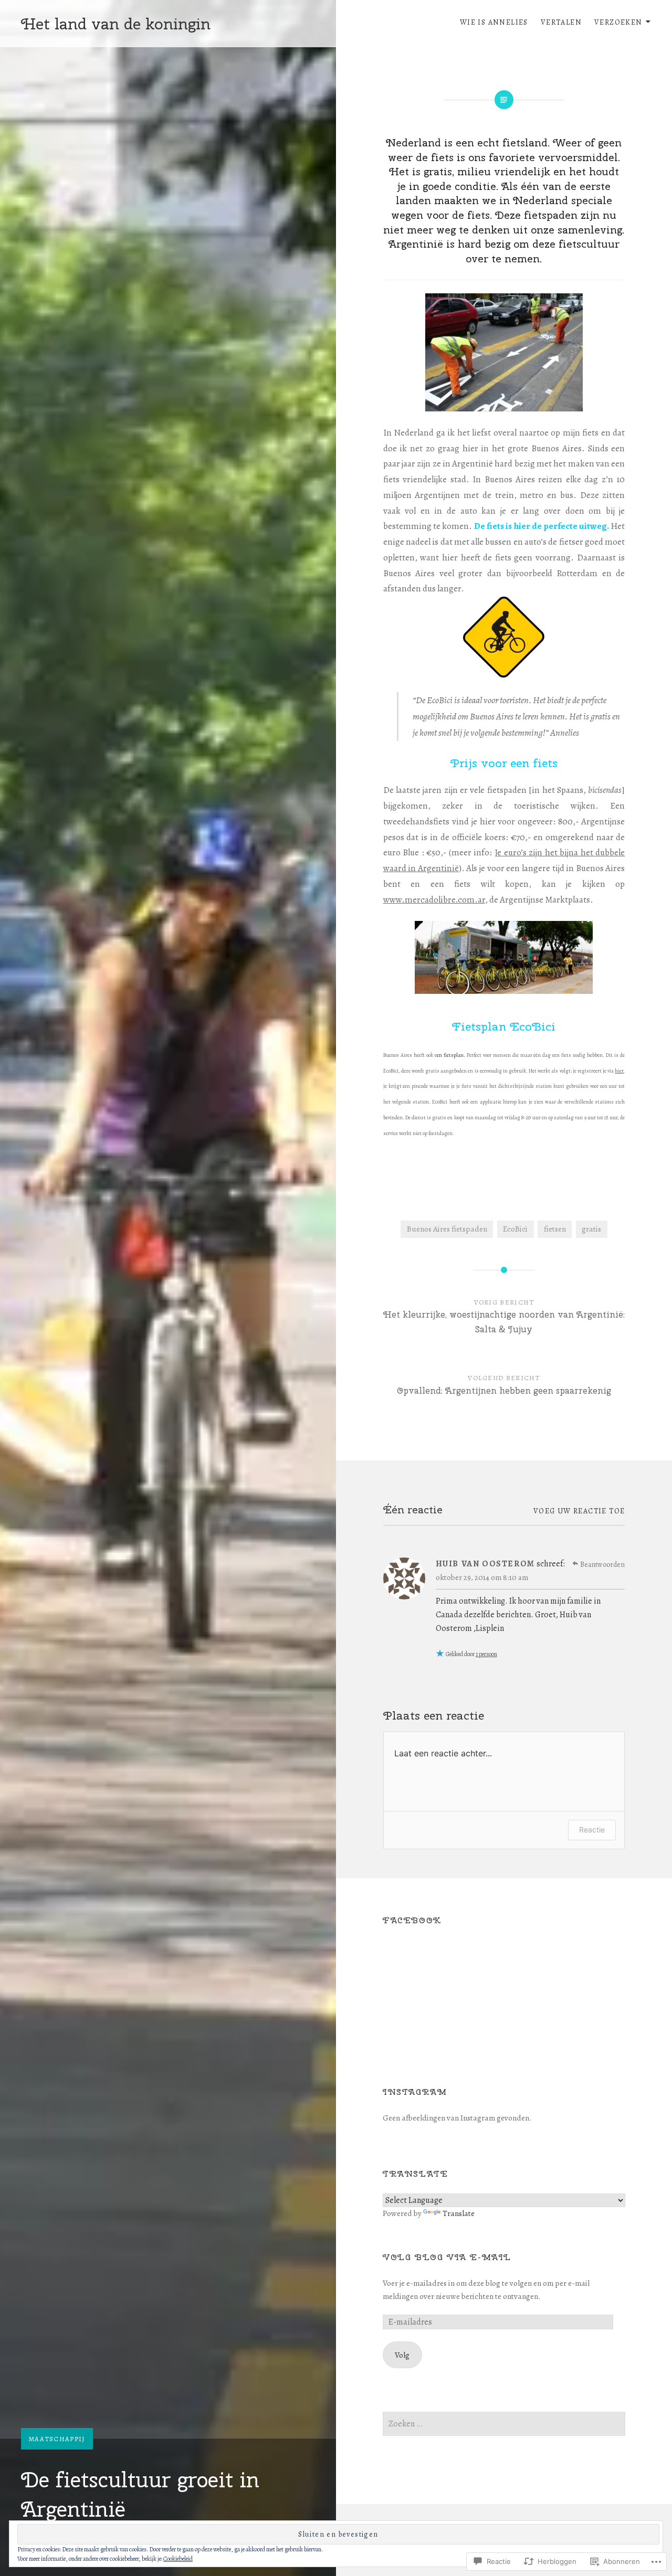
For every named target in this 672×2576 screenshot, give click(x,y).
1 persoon (486, 1654)
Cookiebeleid (178, 2559)
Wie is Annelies (494, 22)
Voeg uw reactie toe (579, 1511)
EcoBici (515, 1229)
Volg (402, 2355)
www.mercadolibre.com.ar (434, 900)
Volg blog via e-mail (447, 2257)
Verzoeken (618, 22)
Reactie (592, 1830)
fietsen (555, 1229)
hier (619, 1071)
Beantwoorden (602, 1565)
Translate (459, 2213)
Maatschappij (57, 2439)
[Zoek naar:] (504, 2424)
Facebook (412, 1920)
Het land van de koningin (116, 24)
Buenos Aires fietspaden (447, 1229)
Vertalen (561, 22)
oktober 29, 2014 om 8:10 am (482, 1577)
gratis (591, 1229)
